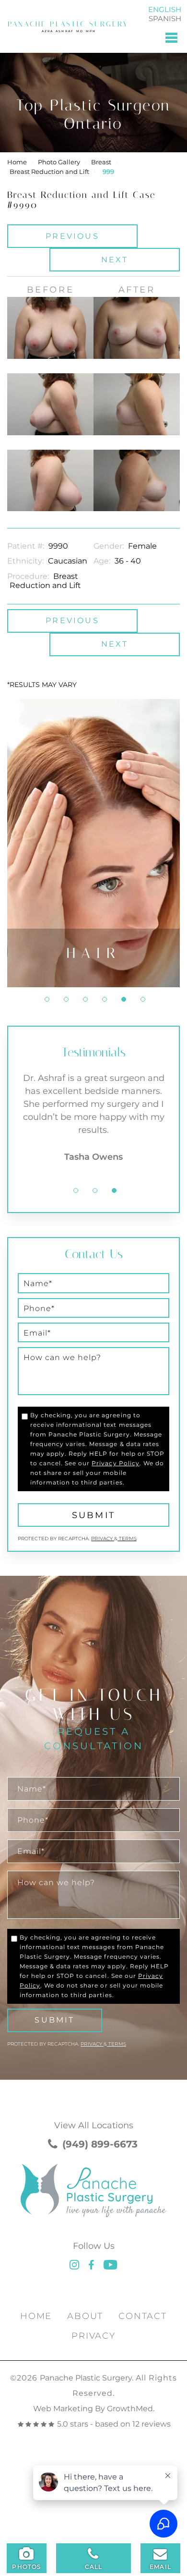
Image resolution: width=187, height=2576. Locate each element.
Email (160, 2567)
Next (115, 260)
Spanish (165, 18)
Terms (127, 1539)
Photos (26, 2567)
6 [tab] (143, 999)
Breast (101, 162)
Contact (143, 2316)
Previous (72, 236)
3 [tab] (85, 999)
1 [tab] (47, 999)
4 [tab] (105, 999)
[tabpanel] (93, 843)
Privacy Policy (115, 1463)
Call (94, 2567)
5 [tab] (124, 999)
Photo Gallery (59, 162)
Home (17, 162)
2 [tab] (66, 999)
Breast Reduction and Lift (49, 172)
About (85, 2316)
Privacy (103, 1539)
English (165, 9)
